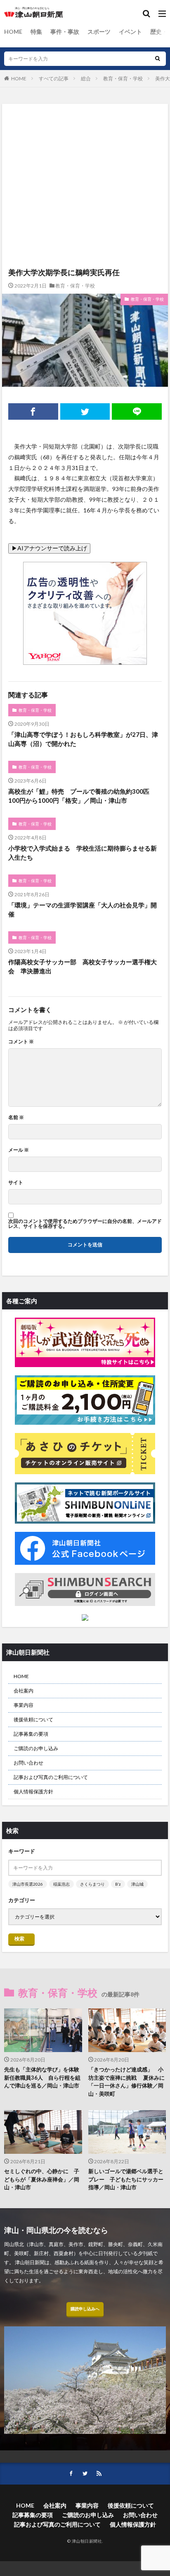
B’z (118, 1884)
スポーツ (99, 32)
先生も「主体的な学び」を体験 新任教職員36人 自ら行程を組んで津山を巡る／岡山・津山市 (43, 2077)
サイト (16, 1183)
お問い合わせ (28, 1763)
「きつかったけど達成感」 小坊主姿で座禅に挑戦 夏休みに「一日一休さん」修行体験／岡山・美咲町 (126, 2082)
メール (19, 1150)
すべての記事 (54, 78)
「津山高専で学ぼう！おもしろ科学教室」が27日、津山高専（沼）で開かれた (83, 739)
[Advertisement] (85, 148)
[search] (158, 59)
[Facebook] (33, 411)
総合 (86, 78)
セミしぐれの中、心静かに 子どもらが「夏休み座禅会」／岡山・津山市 (42, 2179)
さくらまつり (92, 1884)
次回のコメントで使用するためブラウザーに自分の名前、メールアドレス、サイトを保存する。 (85, 1224)
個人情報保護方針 (33, 1792)
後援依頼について (33, 1719)
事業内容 (24, 1705)
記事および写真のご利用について (51, 1777)
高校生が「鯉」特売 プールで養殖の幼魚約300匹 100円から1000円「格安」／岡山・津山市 (82, 796)
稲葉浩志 (61, 1884)
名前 (16, 1117)
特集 (36, 32)
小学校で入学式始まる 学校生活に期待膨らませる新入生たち (83, 853)
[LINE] (137, 411)
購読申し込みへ (85, 2309)
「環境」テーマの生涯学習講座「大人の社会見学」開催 (83, 910)
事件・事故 (65, 32)
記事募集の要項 (31, 1734)
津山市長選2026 (28, 1884)
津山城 (137, 1884)
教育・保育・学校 (123, 78)
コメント (21, 1042)
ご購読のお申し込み (36, 1748)
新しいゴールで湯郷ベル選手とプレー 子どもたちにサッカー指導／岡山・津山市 (126, 2179)
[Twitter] (85, 411)
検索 (19, 1939)
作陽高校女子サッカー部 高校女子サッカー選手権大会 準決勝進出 (83, 967)
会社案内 (24, 1691)
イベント (130, 32)
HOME (13, 32)
